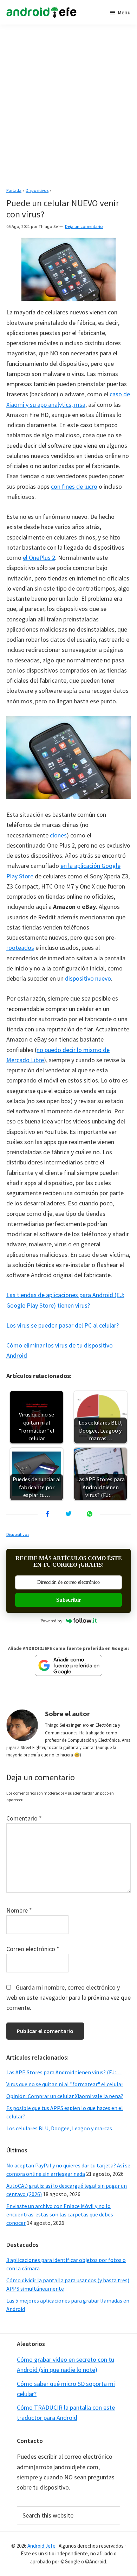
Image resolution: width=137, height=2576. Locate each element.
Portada (14, 190)
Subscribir (69, 1600)
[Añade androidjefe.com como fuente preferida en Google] (68, 1665)
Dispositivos (37, 190)
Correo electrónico (33, 1949)
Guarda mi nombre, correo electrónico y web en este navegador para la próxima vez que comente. (68, 1998)
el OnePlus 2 (39, 558)
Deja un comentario (84, 226)
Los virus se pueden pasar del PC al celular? (63, 1325)
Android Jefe (41, 2546)
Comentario (24, 1818)
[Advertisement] (68, 103)
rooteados (20, 948)
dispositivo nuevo (88, 978)
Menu (124, 12)
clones (58, 835)
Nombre (19, 1910)
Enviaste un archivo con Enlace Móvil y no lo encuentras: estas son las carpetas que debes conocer (60, 2214)
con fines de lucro (74, 486)
